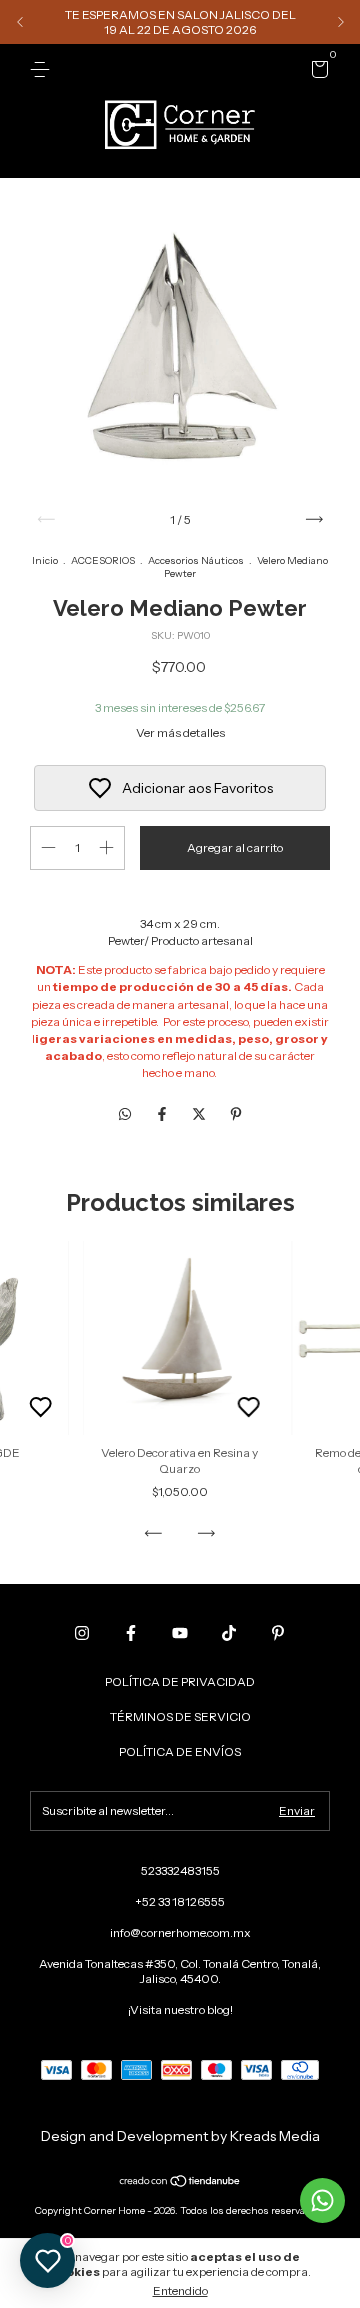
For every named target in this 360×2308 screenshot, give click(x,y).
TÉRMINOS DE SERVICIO (180, 1716)
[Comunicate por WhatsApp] (322, 2200)
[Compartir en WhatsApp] (125, 1114)
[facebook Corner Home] (131, 1633)
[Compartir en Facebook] (163, 1114)
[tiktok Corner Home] (229, 1633)
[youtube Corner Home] (180, 1633)
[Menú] (43, 69)
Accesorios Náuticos (196, 560)
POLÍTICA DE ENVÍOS (180, 1751)
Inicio (45, 560)
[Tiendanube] (180, 2183)
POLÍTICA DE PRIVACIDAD (180, 1681)
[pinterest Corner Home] (278, 1633)
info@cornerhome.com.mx (180, 1932)
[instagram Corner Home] (82, 1633)
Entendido (180, 2290)
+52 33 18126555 (180, 1901)
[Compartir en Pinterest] (236, 1114)
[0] (316, 72)
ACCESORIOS (103, 560)
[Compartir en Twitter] (200, 1114)
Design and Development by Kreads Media (180, 2136)
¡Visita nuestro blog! (180, 2009)
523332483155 (180, 1870)
